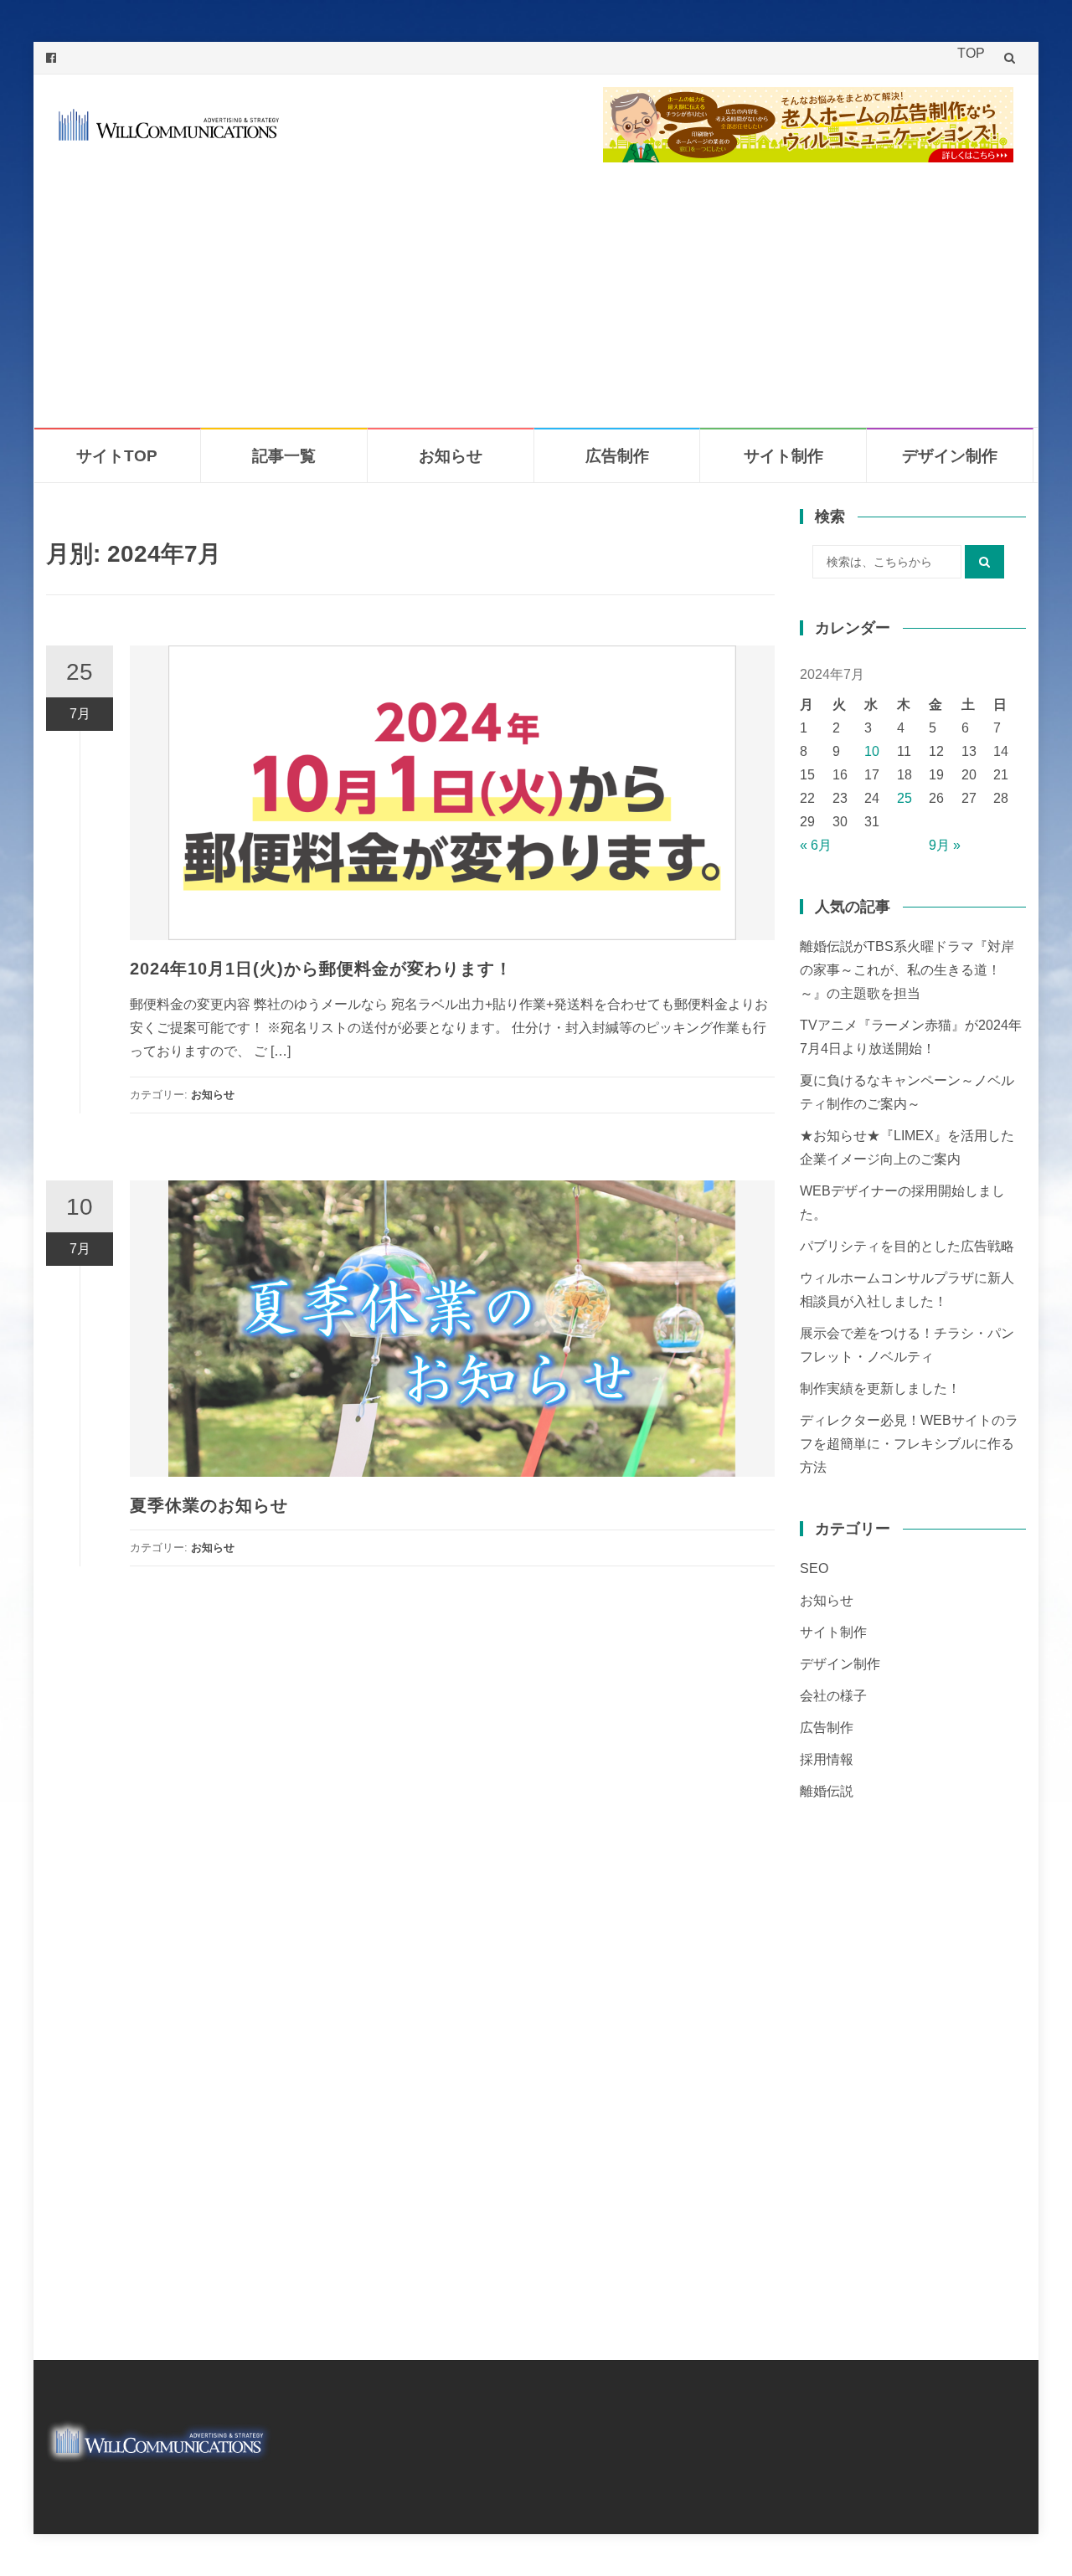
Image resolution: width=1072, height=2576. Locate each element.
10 (872, 751)
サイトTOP (117, 456)
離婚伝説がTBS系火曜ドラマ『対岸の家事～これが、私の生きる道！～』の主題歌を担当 (907, 970)
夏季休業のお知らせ (209, 1505)
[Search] (984, 562)
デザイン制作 (950, 456)
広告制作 (617, 456)
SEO (814, 1568)
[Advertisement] (536, 301)
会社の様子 (833, 1696)
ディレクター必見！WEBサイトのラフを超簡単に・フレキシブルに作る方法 (909, 1444)
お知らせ (451, 456)
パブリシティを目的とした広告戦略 (907, 1246)
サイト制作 (783, 456)
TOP (971, 53)
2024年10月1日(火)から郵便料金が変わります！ (321, 969)
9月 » (945, 845)
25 (904, 798)
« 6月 (816, 845)
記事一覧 (284, 456)
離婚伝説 (827, 1791)
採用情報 (827, 1759)
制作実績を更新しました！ (880, 1388)
